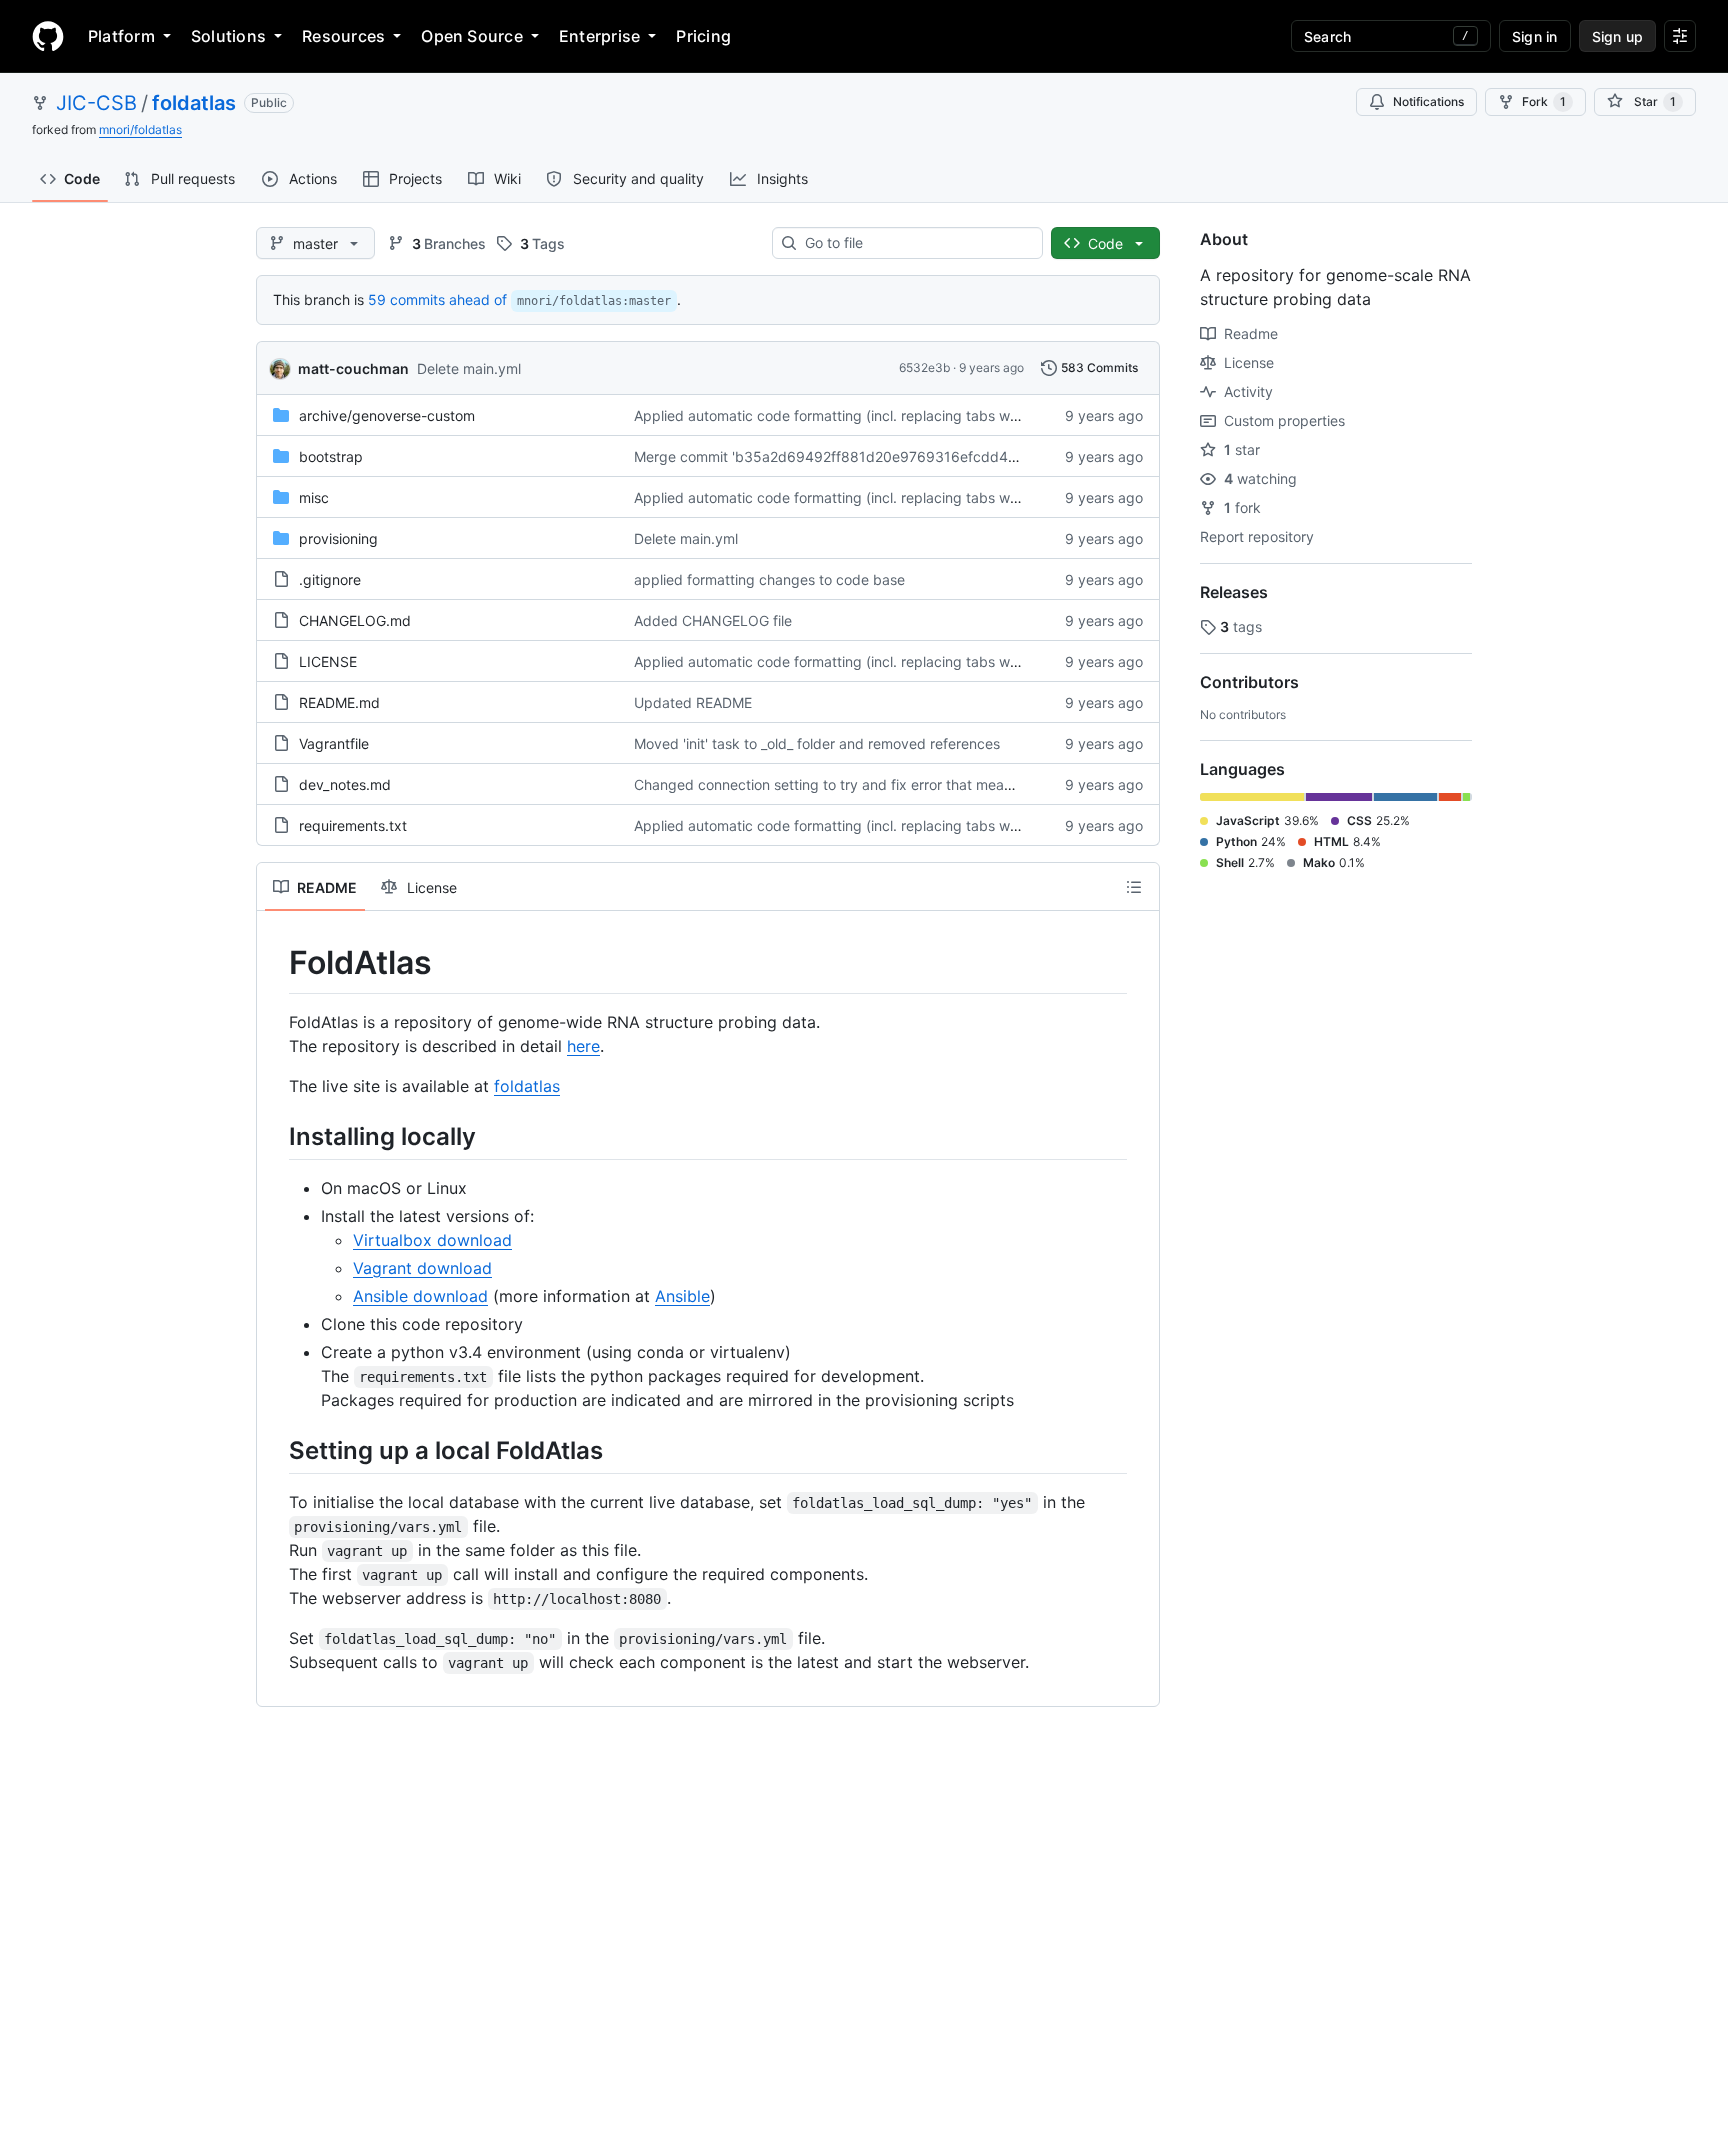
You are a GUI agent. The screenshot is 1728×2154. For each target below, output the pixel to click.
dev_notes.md (345, 784)
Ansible (682, 1296)
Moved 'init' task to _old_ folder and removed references (817, 743)
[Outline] (1134, 887)
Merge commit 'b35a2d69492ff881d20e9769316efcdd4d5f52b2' (851, 456)
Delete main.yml (469, 368)
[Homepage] (48, 36)
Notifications (1428, 101)
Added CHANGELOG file (713, 620)
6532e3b (924, 367)
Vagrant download (422, 1268)
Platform (121, 36)
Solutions (228, 36)
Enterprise (599, 36)
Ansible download (420, 1296)
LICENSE (328, 661)
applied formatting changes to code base (769, 579)
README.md (339, 702)
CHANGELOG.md (355, 620)
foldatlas (194, 103)
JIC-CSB (96, 103)
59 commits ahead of (437, 299)
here (583, 1046)
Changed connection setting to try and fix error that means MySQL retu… (873, 784)
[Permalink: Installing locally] (275, 1136)
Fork (1544, 101)
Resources (343, 36)
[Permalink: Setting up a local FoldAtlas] (275, 1450)
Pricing (703, 36)
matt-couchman (353, 368)
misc (314, 497)
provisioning (338, 538)
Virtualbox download (432, 1240)
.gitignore (330, 579)
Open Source (472, 36)
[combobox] (915, 243)
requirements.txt (353, 825)
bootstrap (331, 456)
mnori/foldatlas (140, 129)
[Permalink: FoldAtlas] (275, 963)
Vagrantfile (334, 743)
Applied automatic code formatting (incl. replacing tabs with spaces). (860, 415)
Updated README (693, 702)
